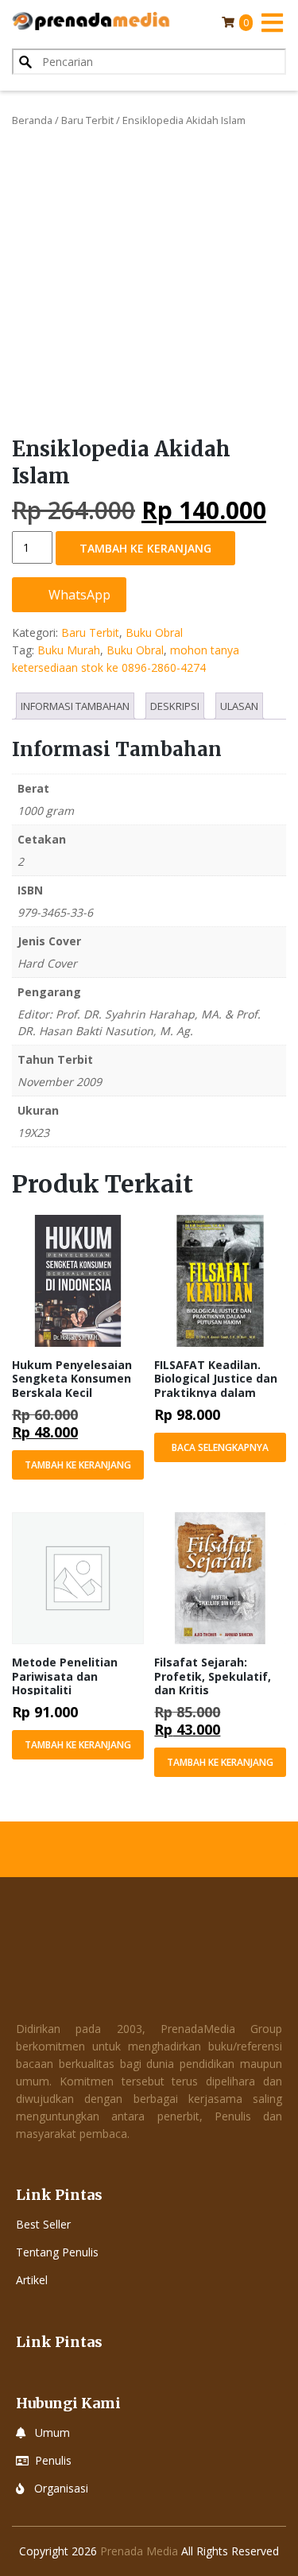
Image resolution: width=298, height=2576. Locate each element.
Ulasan (239, 706)
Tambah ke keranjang (145, 548)
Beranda (32, 120)
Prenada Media (139, 2551)
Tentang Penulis (57, 2252)
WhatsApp (78, 595)
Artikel (32, 2280)
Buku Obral (154, 632)
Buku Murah (69, 650)
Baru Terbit (87, 120)
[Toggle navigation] (272, 22)
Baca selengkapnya (220, 1447)
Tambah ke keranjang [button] (78, 1465)
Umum (52, 2432)
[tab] (75, 706)
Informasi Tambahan (75, 706)
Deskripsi (175, 706)
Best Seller (43, 2224)
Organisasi (61, 2488)
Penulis (53, 2460)
